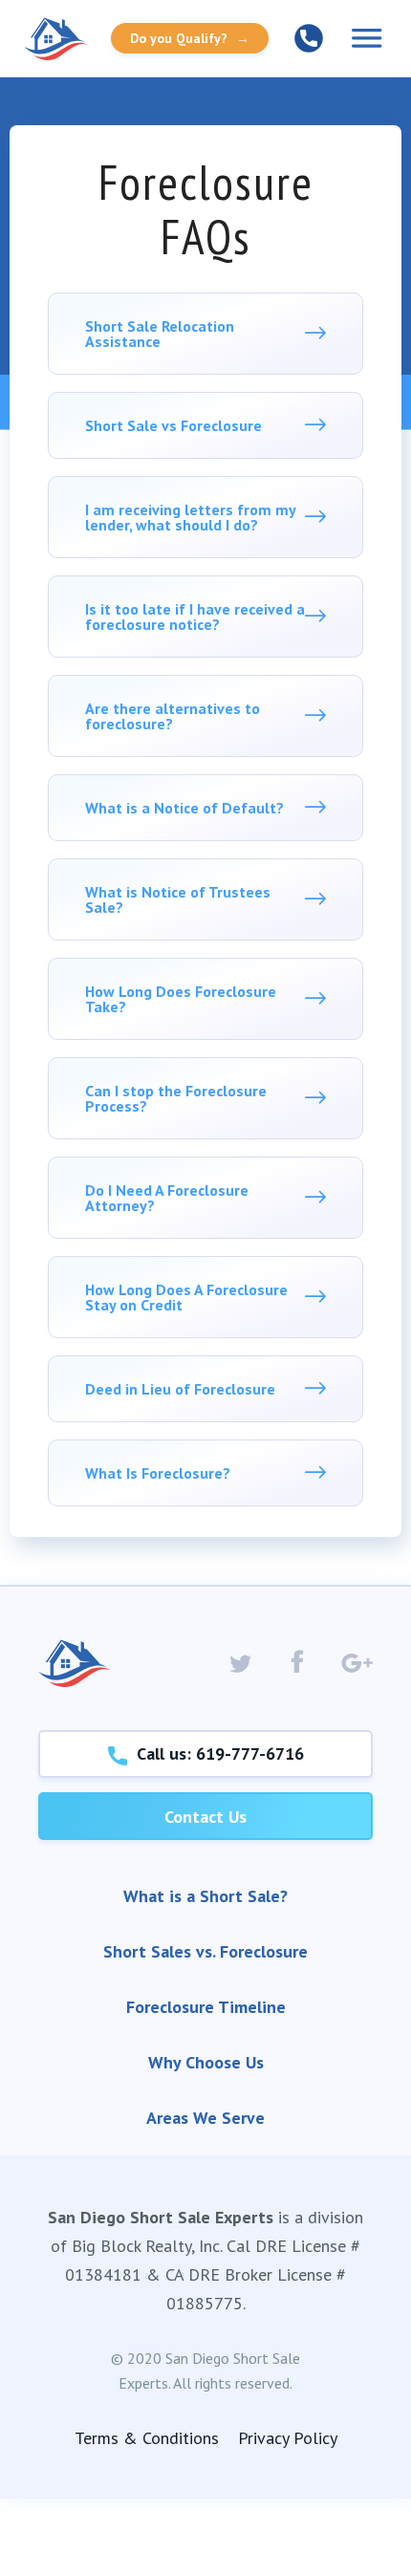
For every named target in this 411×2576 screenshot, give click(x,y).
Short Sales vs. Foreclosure (205, 1951)
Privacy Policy (288, 2438)
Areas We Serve (205, 2118)
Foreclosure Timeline (206, 2007)
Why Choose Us (206, 2062)
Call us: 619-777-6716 (216, 1753)
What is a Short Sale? (205, 1896)
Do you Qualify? (190, 38)
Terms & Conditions (147, 2438)
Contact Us (205, 1817)
